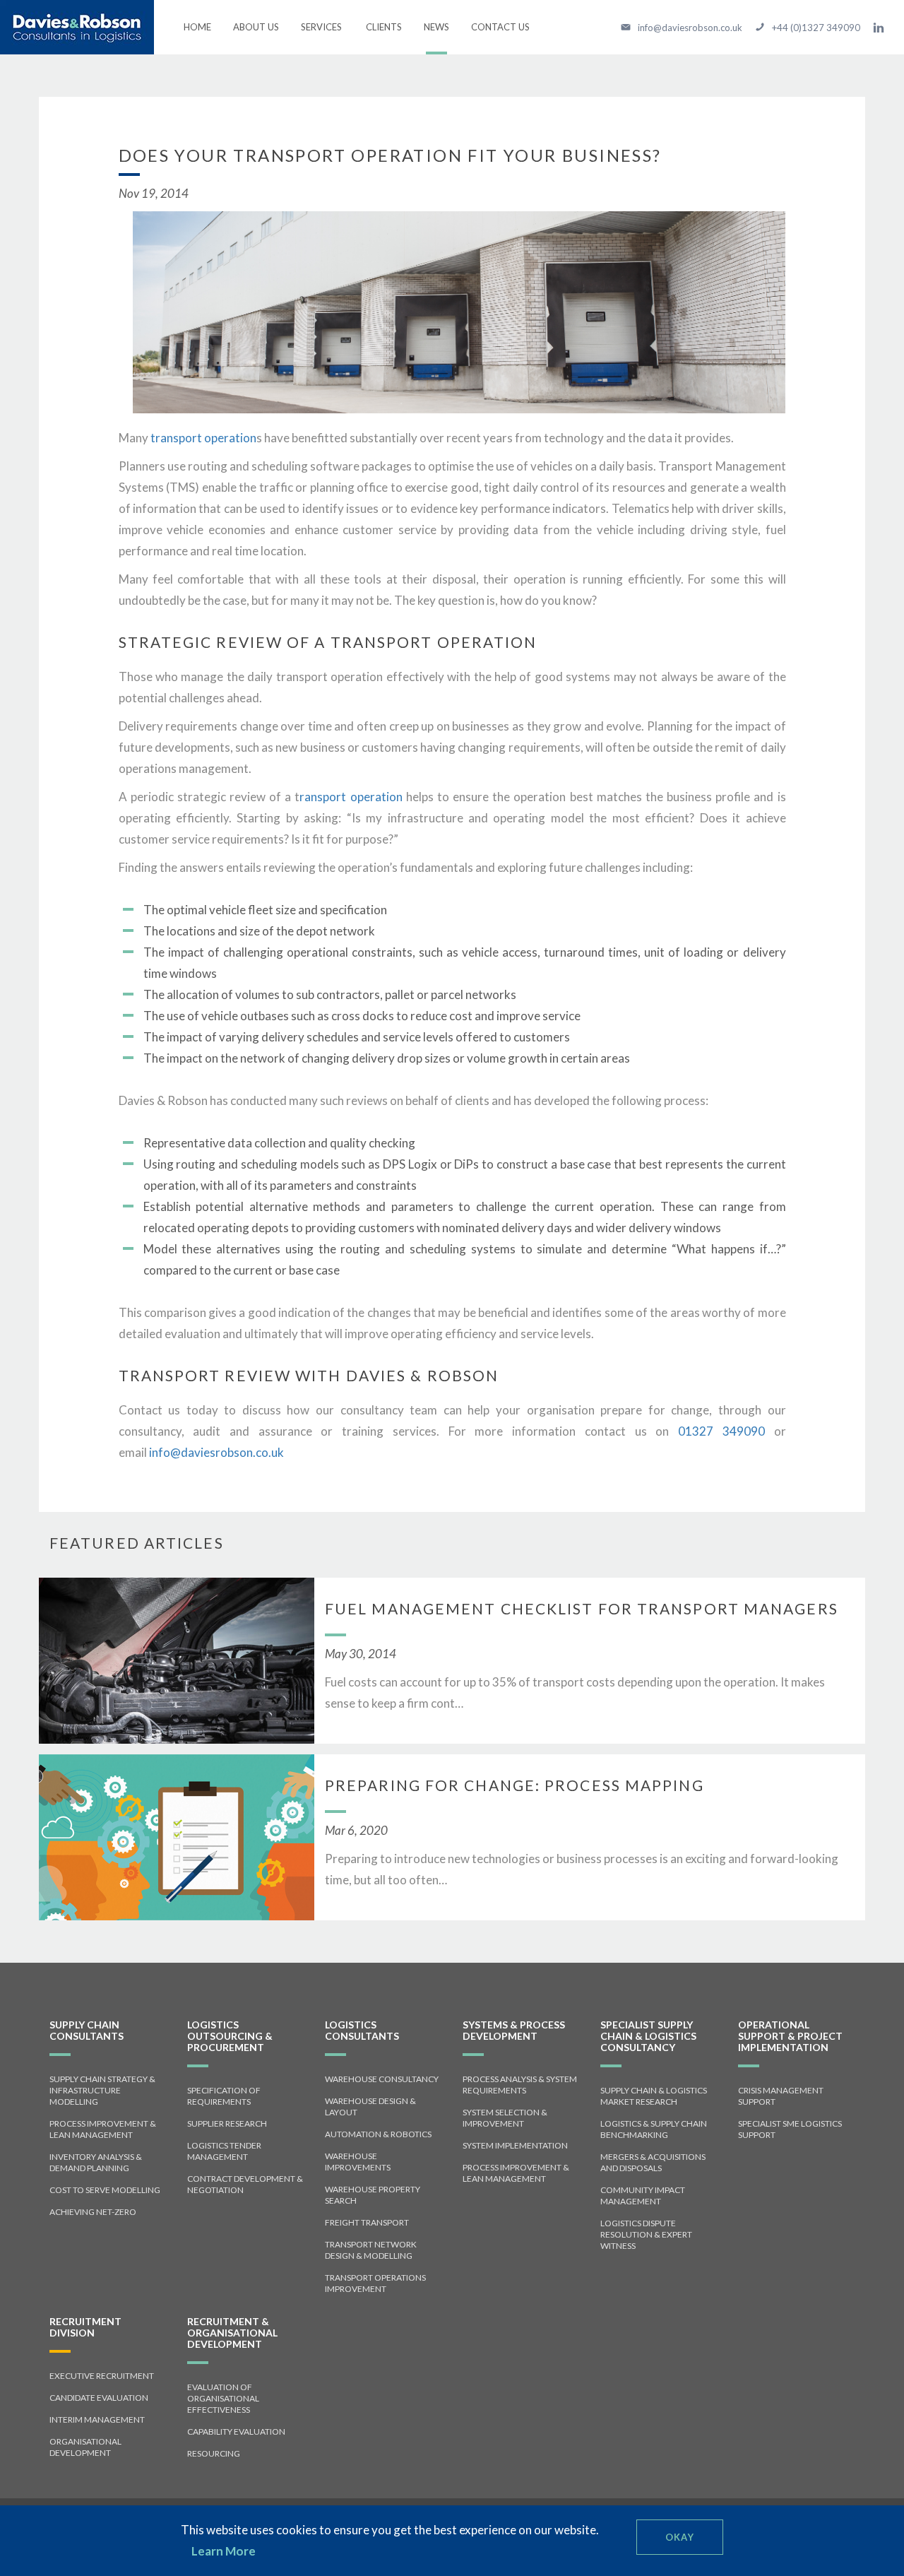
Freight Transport (367, 2222)
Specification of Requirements (224, 2096)
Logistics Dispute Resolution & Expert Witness (646, 2234)
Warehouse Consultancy (382, 2079)
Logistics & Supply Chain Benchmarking (654, 2129)
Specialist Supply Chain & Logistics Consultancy (648, 2036)
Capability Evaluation (236, 2432)
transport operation (203, 438)
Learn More (224, 2551)
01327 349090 (721, 1431)
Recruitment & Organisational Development (232, 2333)
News (436, 27)
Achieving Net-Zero (93, 2212)
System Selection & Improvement (505, 2118)
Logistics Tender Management (224, 2151)
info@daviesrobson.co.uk (216, 1452)
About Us (256, 27)
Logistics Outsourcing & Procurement (230, 2036)
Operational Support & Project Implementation (790, 2036)
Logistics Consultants (362, 2030)
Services (317, 37)
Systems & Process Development (514, 2030)
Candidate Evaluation (99, 2398)
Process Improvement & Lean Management (103, 2129)
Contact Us (500, 27)
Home (197, 27)
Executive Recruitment (102, 2376)
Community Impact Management (643, 2196)
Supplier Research (227, 2123)
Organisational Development (85, 2447)
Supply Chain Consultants (87, 2030)
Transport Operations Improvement (375, 2283)
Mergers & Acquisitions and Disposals (653, 2162)
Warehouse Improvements (358, 2162)
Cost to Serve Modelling (105, 2190)
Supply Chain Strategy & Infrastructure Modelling (102, 2090)
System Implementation (515, 2145)
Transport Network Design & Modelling (371, 2250)
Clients (384, 27)
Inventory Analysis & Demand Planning (96, 2162)
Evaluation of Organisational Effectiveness (223, 2398)
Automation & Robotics (378, 2134)
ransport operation (351, 797)
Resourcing (214, 2453)
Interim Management (97, 2420)
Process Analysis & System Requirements (520, 2085)
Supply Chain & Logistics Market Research (654, 2096)
